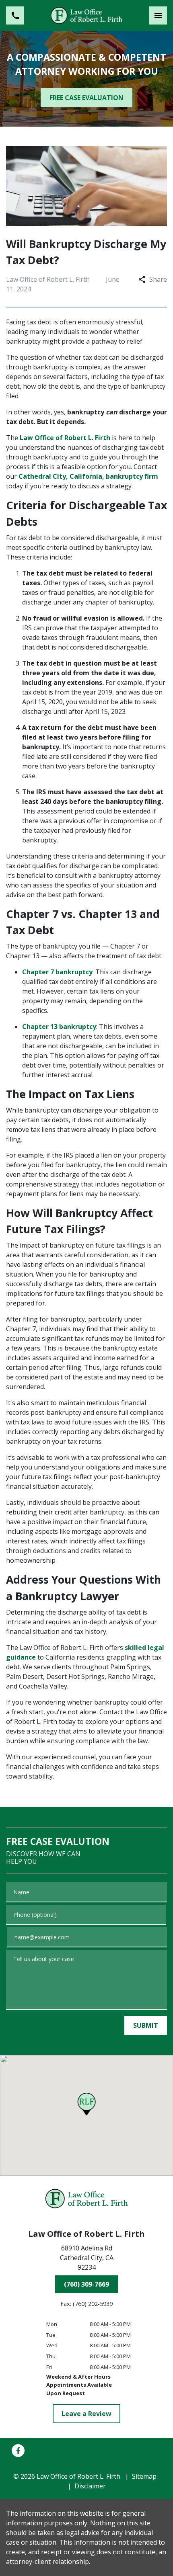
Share (158, 279)
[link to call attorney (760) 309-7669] (15, 15)
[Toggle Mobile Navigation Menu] (158, 15)
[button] (87, 2104)
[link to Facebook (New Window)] (18, 2451)
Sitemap (144, 2476)
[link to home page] (86, 15)
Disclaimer (90, 2486)
